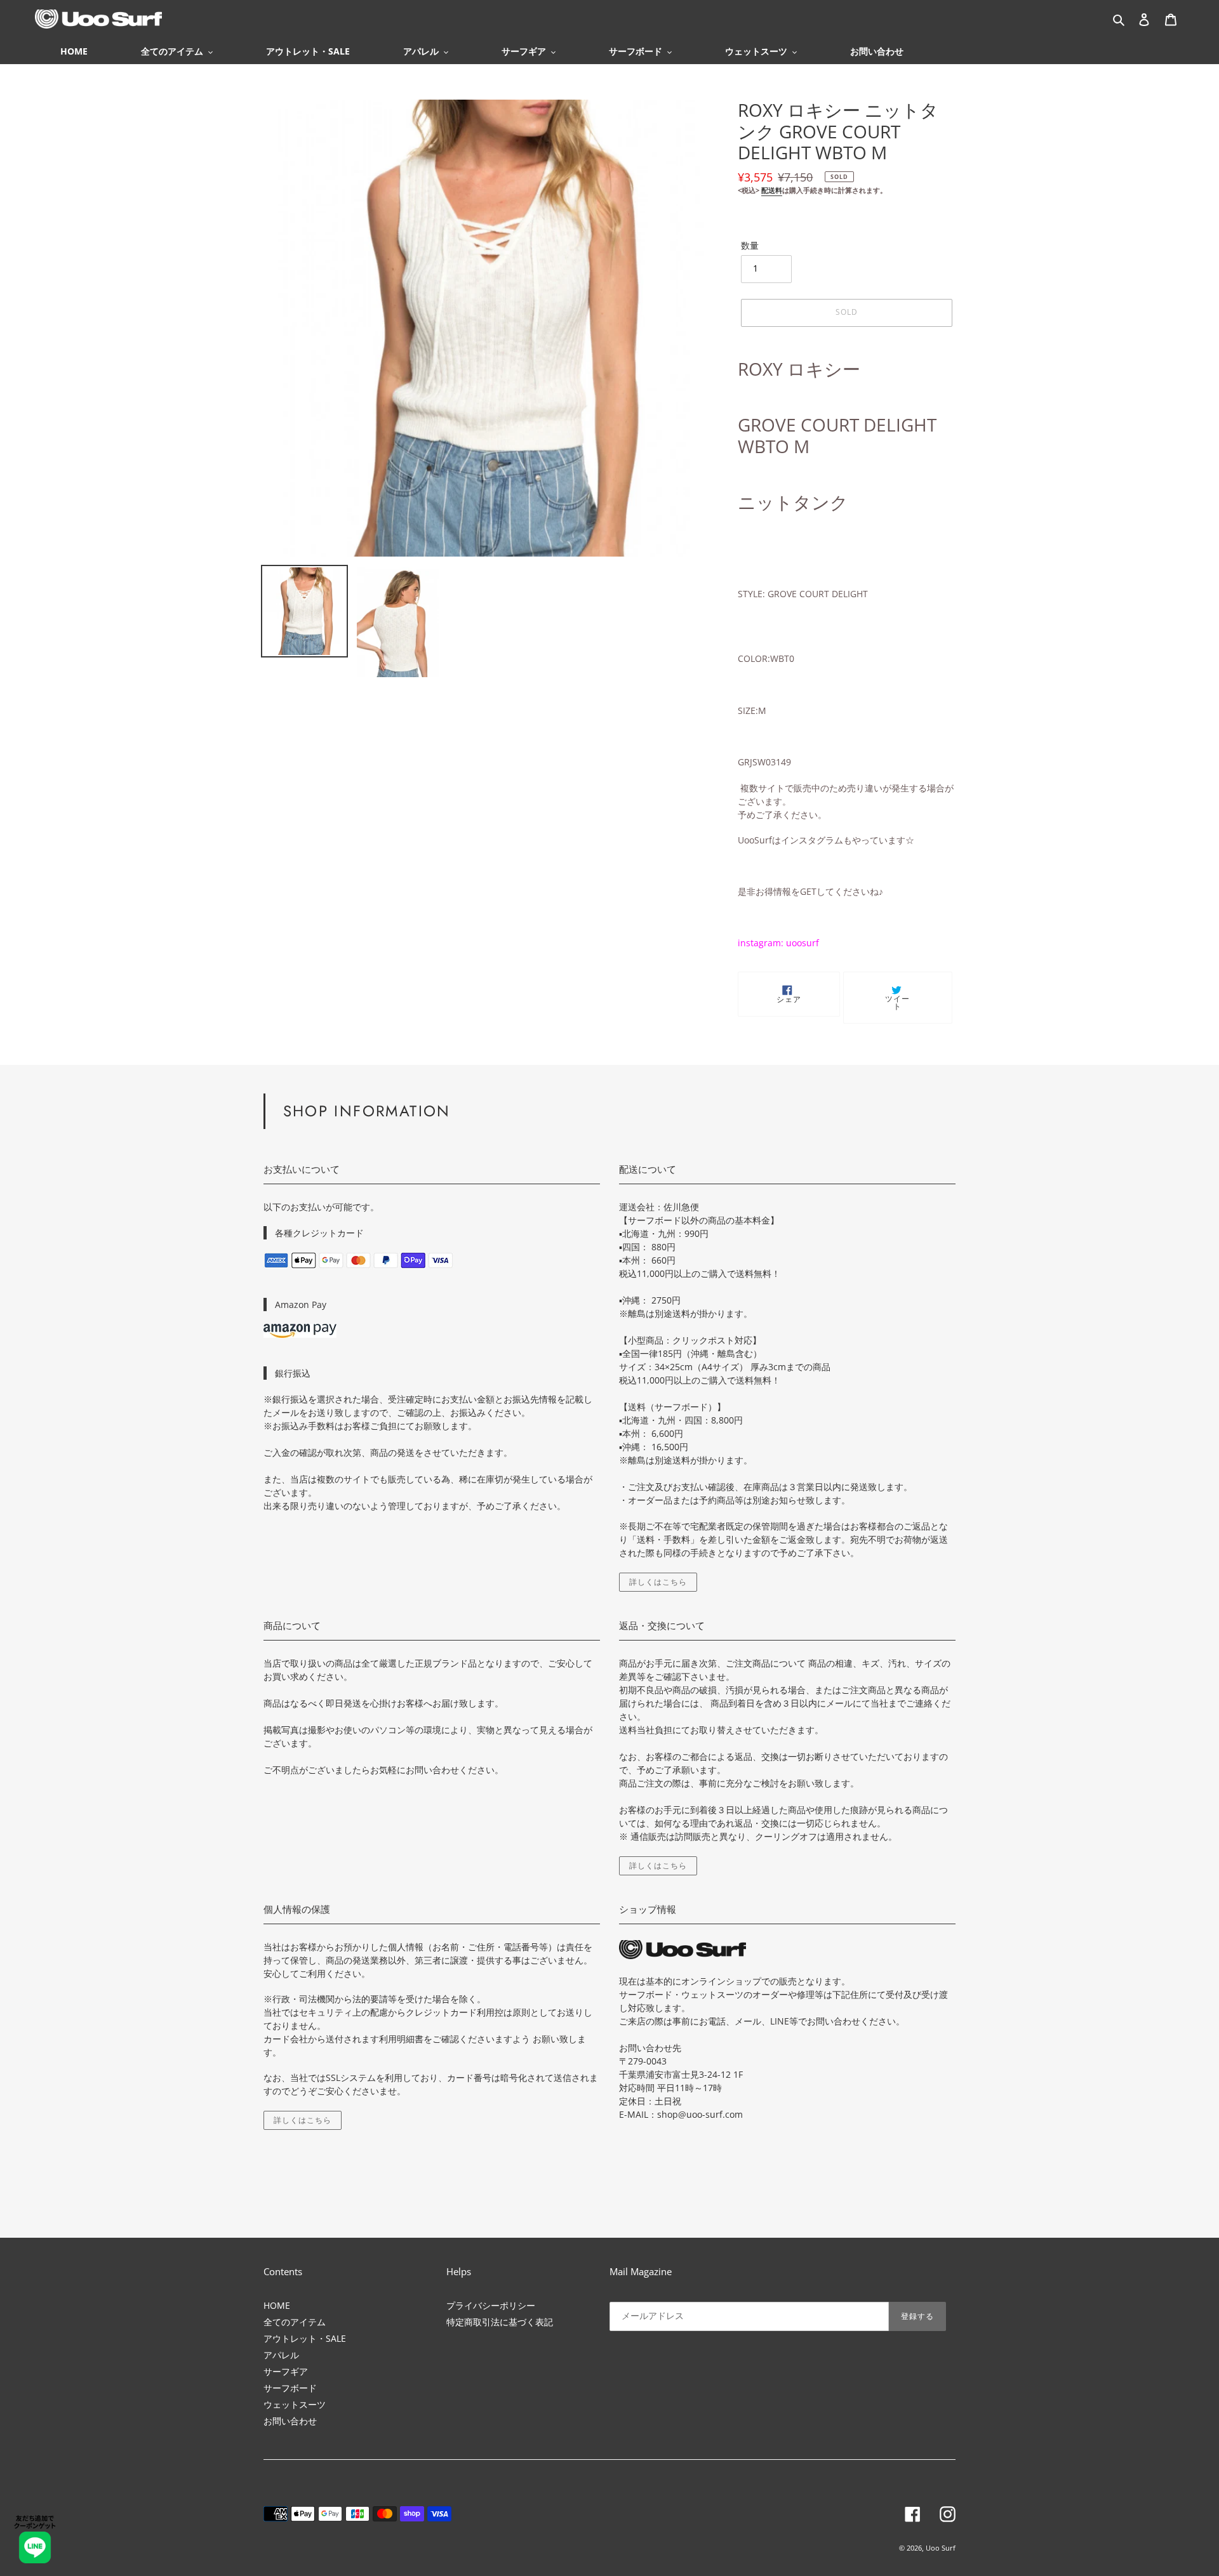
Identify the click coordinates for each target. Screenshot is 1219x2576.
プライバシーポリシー (491, 2305)
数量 (750, 245)
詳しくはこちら (658, 1582)
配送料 (772, 190)
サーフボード (290, 2388)
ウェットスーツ (295, 2404)
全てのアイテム (295, 2322)
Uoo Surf (941, 2548)
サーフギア (286, 2371)
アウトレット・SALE (305, 2338)
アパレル (281, 2355)
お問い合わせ (290, 2421)
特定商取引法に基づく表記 (500, 2322)
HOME (277, 2305)
